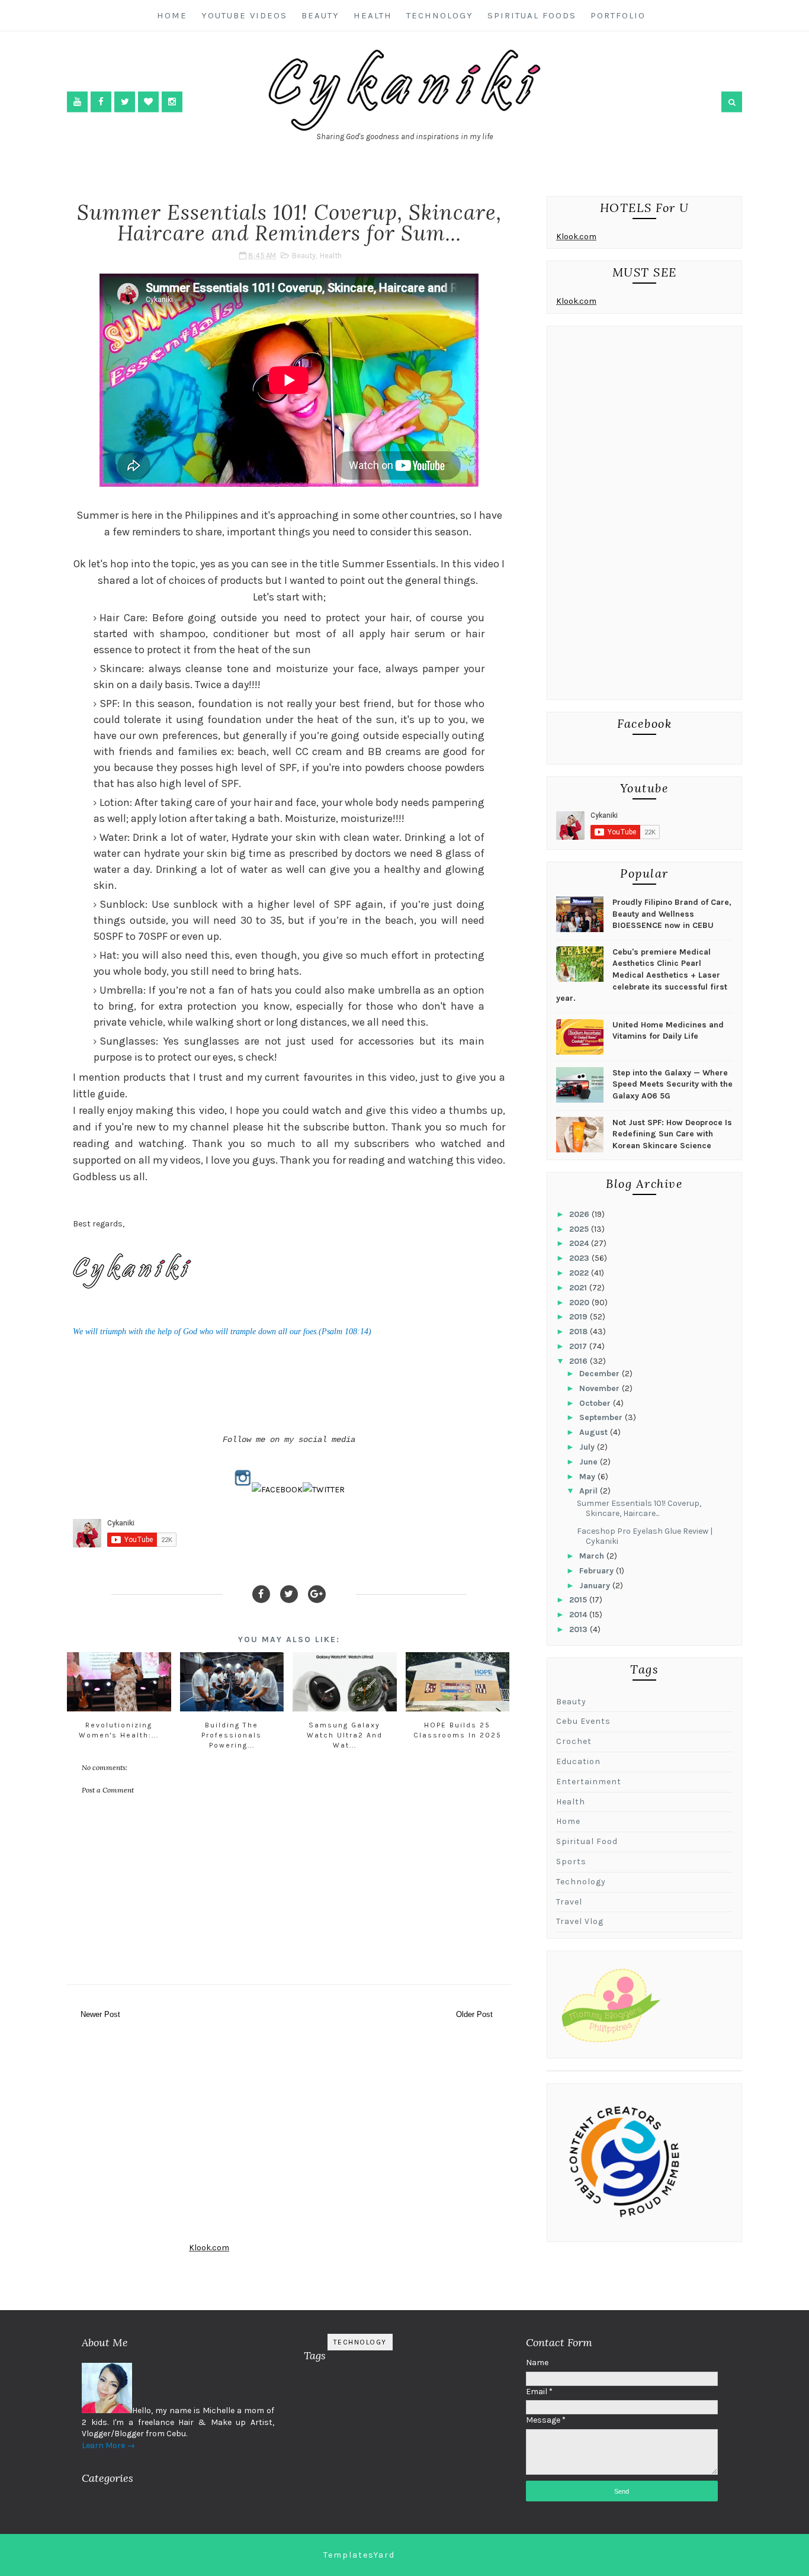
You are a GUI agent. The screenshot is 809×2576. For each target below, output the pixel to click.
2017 (579, 1346)
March (593, 1556)
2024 (580, 1243)
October (596, 1403)
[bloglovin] (148, 102)
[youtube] (77, 102)
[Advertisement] (644, 516)
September (602, 1417)
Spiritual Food (587, 1841)
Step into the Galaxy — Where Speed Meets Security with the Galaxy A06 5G (672, 1084)
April (590, 1491)
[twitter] (125, 102)
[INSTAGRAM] (243, 1490)
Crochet (574, 1741)
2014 (579, 1615)
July (588, 1447)
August (595, 1432)
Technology (440, 15)
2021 (579, 1288)
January (596, 1586)
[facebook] (101, 102)
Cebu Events (583, 1721)
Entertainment (589, 1782)
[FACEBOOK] (277, 1490)
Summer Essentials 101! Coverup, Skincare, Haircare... (639, 1508)
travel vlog (580, 1921)
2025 (580, 1229)
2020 (580, 1303)
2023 (580, 1258)
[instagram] (172, 102)
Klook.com (576, 237)
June (590, 1462)
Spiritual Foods (532, 15)
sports (571, 1862)
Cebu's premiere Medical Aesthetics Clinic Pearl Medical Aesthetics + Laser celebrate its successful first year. (642, 975)
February (598, 1571)
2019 (580, 1317)
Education (578, 1761)
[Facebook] (261, 1594)
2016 (580, 1361)
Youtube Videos (244, 15)
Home (172, 15)
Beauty (320, 15)
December (601, 1374)
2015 (579, 1600)
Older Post (474, 2014)
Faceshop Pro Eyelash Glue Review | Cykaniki (645, 1536)
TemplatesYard (359, 2555)
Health (373, 15)
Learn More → (108, 2445)
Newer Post (100, 2014)
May (588, 1477)
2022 (580, 1273)
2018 (580, 1332)
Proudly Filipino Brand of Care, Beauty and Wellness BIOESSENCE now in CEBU (672, 914)
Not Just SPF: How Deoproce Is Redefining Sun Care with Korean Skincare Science (672, 1134)
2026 (580, 1214)
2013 (580, 1629)
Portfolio (618, 15)
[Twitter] (289, 1594)
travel (569, 1902)
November (601, 1388)
